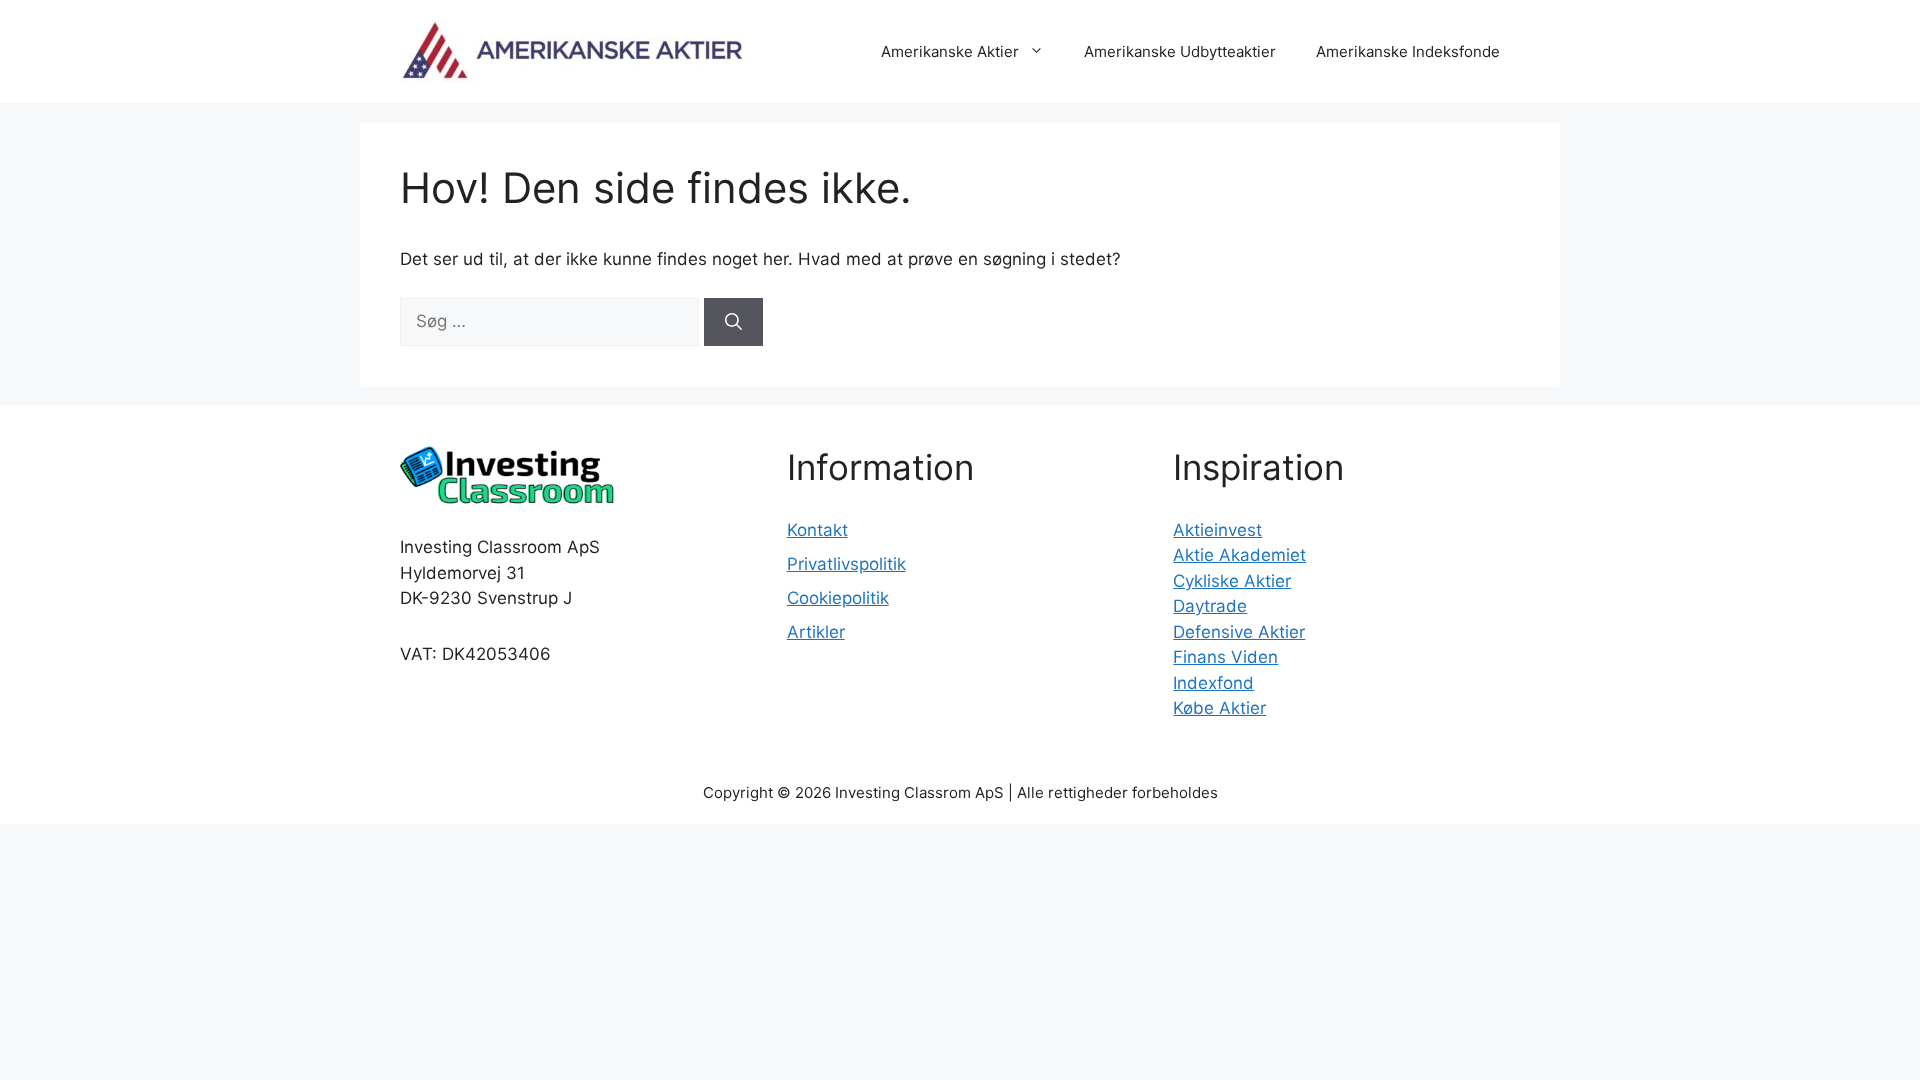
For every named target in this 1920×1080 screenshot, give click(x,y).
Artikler (816, 632)
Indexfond (1213, 683)
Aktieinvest (1217, 530)
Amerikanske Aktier (950, 51)
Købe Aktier (1219, 708)
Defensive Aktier (1239, 632)
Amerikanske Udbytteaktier (1180, 51)
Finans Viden (1225, 657)
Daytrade (1210, 606)
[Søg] (733, 322)
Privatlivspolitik (846, 564)
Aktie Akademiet (1239, 555)
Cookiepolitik (838, 598)
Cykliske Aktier (1232, 581)
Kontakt (817, 530)
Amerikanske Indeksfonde (1408, 51)
